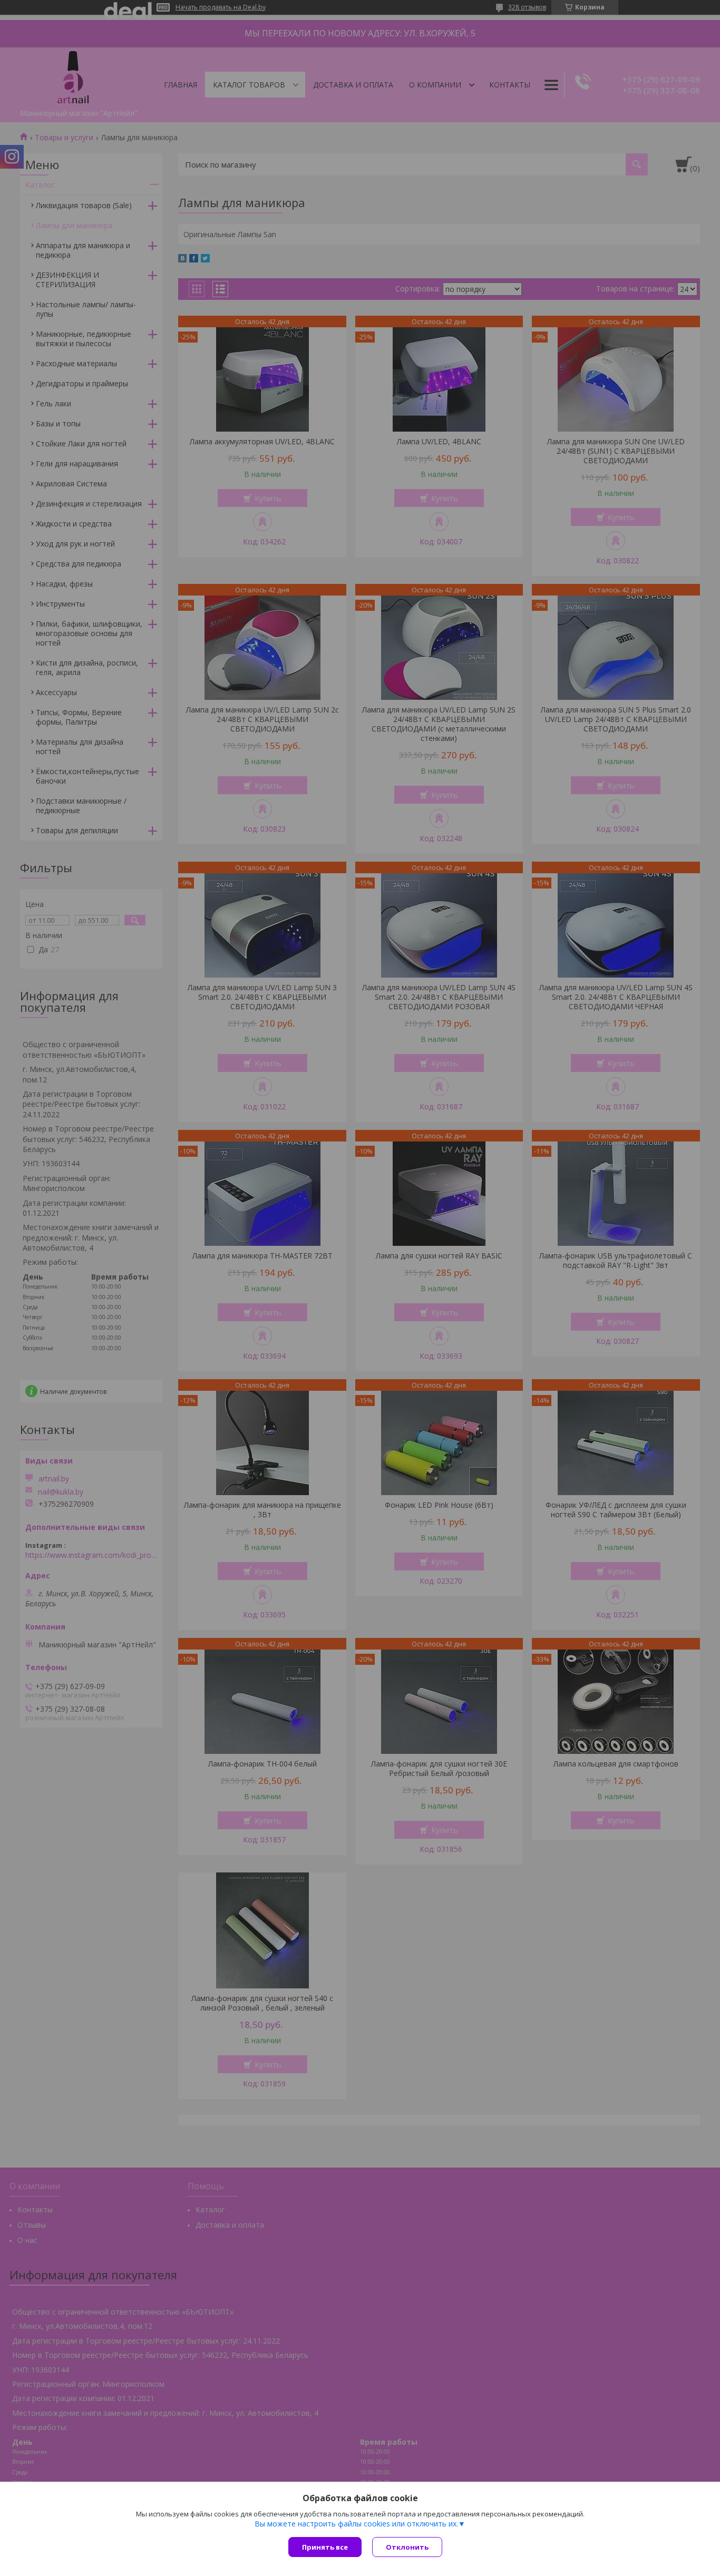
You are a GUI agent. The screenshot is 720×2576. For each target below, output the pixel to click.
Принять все (325, 2547)
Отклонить (407, 2547)
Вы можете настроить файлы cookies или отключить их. (356, 2524)
